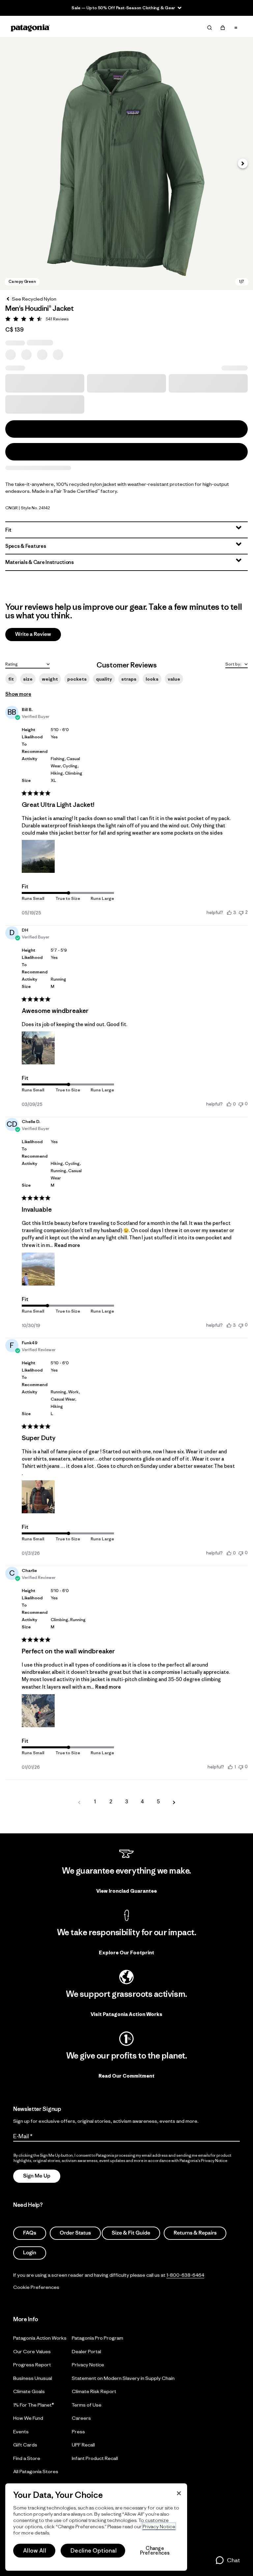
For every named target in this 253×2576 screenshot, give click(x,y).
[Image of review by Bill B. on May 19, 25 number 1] (38, 856)
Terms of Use (87, 2405)
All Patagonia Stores (36, 2471)
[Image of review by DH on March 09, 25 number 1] (38, 1048)
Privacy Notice (88, 2365)
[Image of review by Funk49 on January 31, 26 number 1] (38, 1497)
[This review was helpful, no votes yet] (229, 1104)
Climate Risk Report (94, 2391)
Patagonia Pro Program (98, 2338)
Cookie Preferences (36, 2287)
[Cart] (223, 28)
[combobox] (28, 664)
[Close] (179, 2493)
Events (21, 2431)
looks (152, 679)
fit (11, 679)
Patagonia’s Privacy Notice (203, 2161)
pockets (77, 679)
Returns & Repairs (195, 2233)
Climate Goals (29, 2391)
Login (30, 2253)
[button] (126, 163)
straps (129, 679)
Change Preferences (155, 2551)
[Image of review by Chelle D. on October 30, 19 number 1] (38, 1269)
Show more (18, 694)
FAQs (30, 2233)
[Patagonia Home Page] (30, 28)
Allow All (35, 2551)
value (174, 679)
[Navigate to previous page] (79, 1802)
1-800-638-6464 (185, 2275)
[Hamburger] (236, 28)
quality (104, 679)
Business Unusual (33, 2378)
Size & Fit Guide (131, 2233)
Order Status (75, 2233)
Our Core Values (32, 2351)
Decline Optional (94, 2551)
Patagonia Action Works (40, 2338)
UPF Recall (83, 2445)
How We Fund (28, 2418)
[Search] (210, 28)
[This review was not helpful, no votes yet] (241, 1104)
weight (50, 679)
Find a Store (27, 2458)
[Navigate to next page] (174, 1802)
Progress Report (32, 2365)
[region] (96, 2527)
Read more (67, 1245)
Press (78, 2431)
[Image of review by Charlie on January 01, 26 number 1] (38, 1711)
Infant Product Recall (95, 2458)
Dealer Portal (86, 2351)
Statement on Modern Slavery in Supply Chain (123, 2378)
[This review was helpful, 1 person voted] (230, 1767)
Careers (81, 2418)
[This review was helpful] (229, 912)
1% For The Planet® (34, 2405)
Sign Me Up (37, 2176)
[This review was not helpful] (241, 912)
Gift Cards (25, 2445)
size (28, 679)
